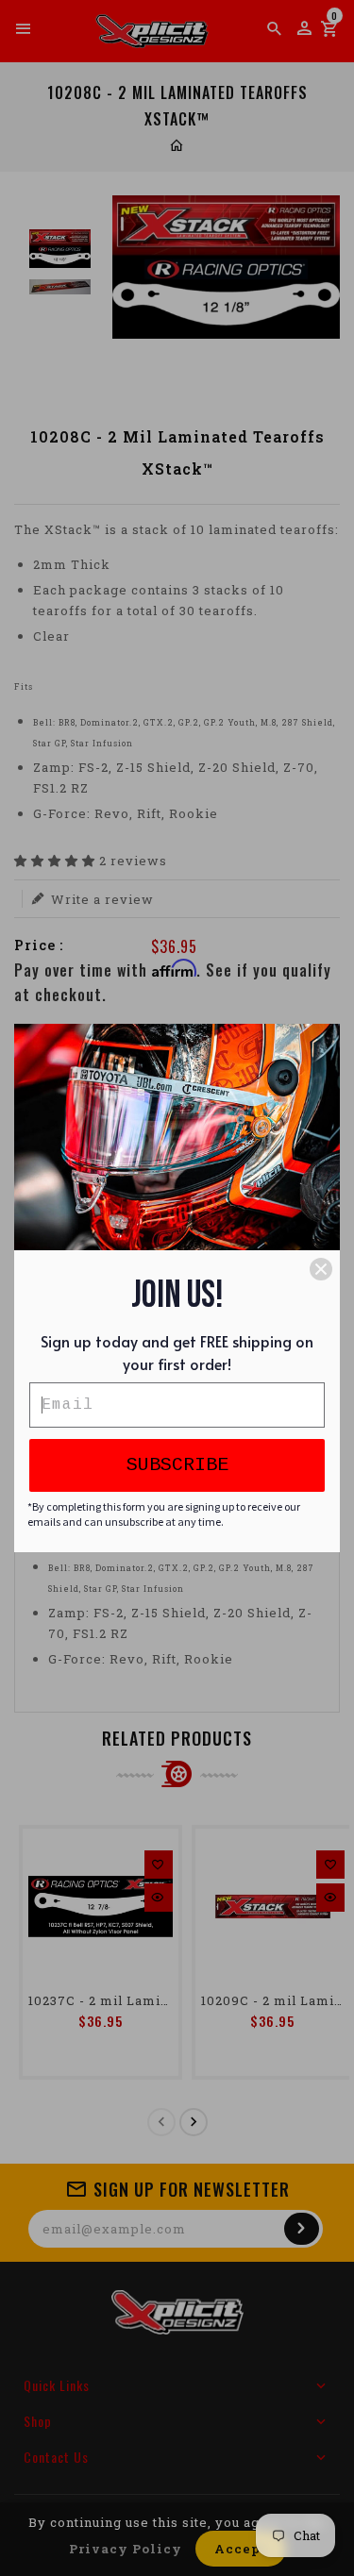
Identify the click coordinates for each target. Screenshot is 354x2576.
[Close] (321, 1269)
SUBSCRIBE (177, 1465)
